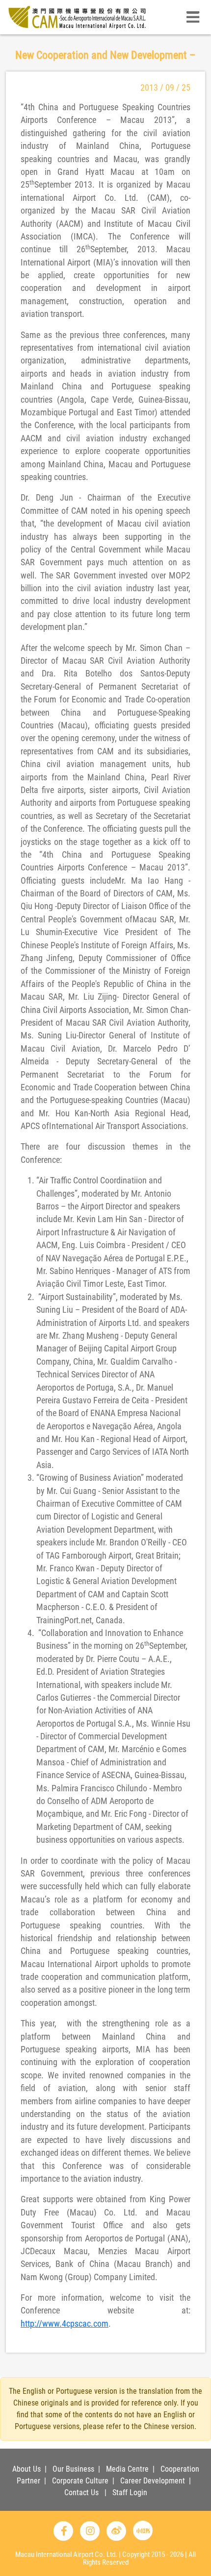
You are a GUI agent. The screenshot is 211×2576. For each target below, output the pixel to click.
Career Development (153, 2481)
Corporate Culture (80, 2481)
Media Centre (127, 2469)
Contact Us (81, 2492)
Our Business (73, 2469)
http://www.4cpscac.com (65, 2324)
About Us (26, 2469)
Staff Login (130, 2492)
